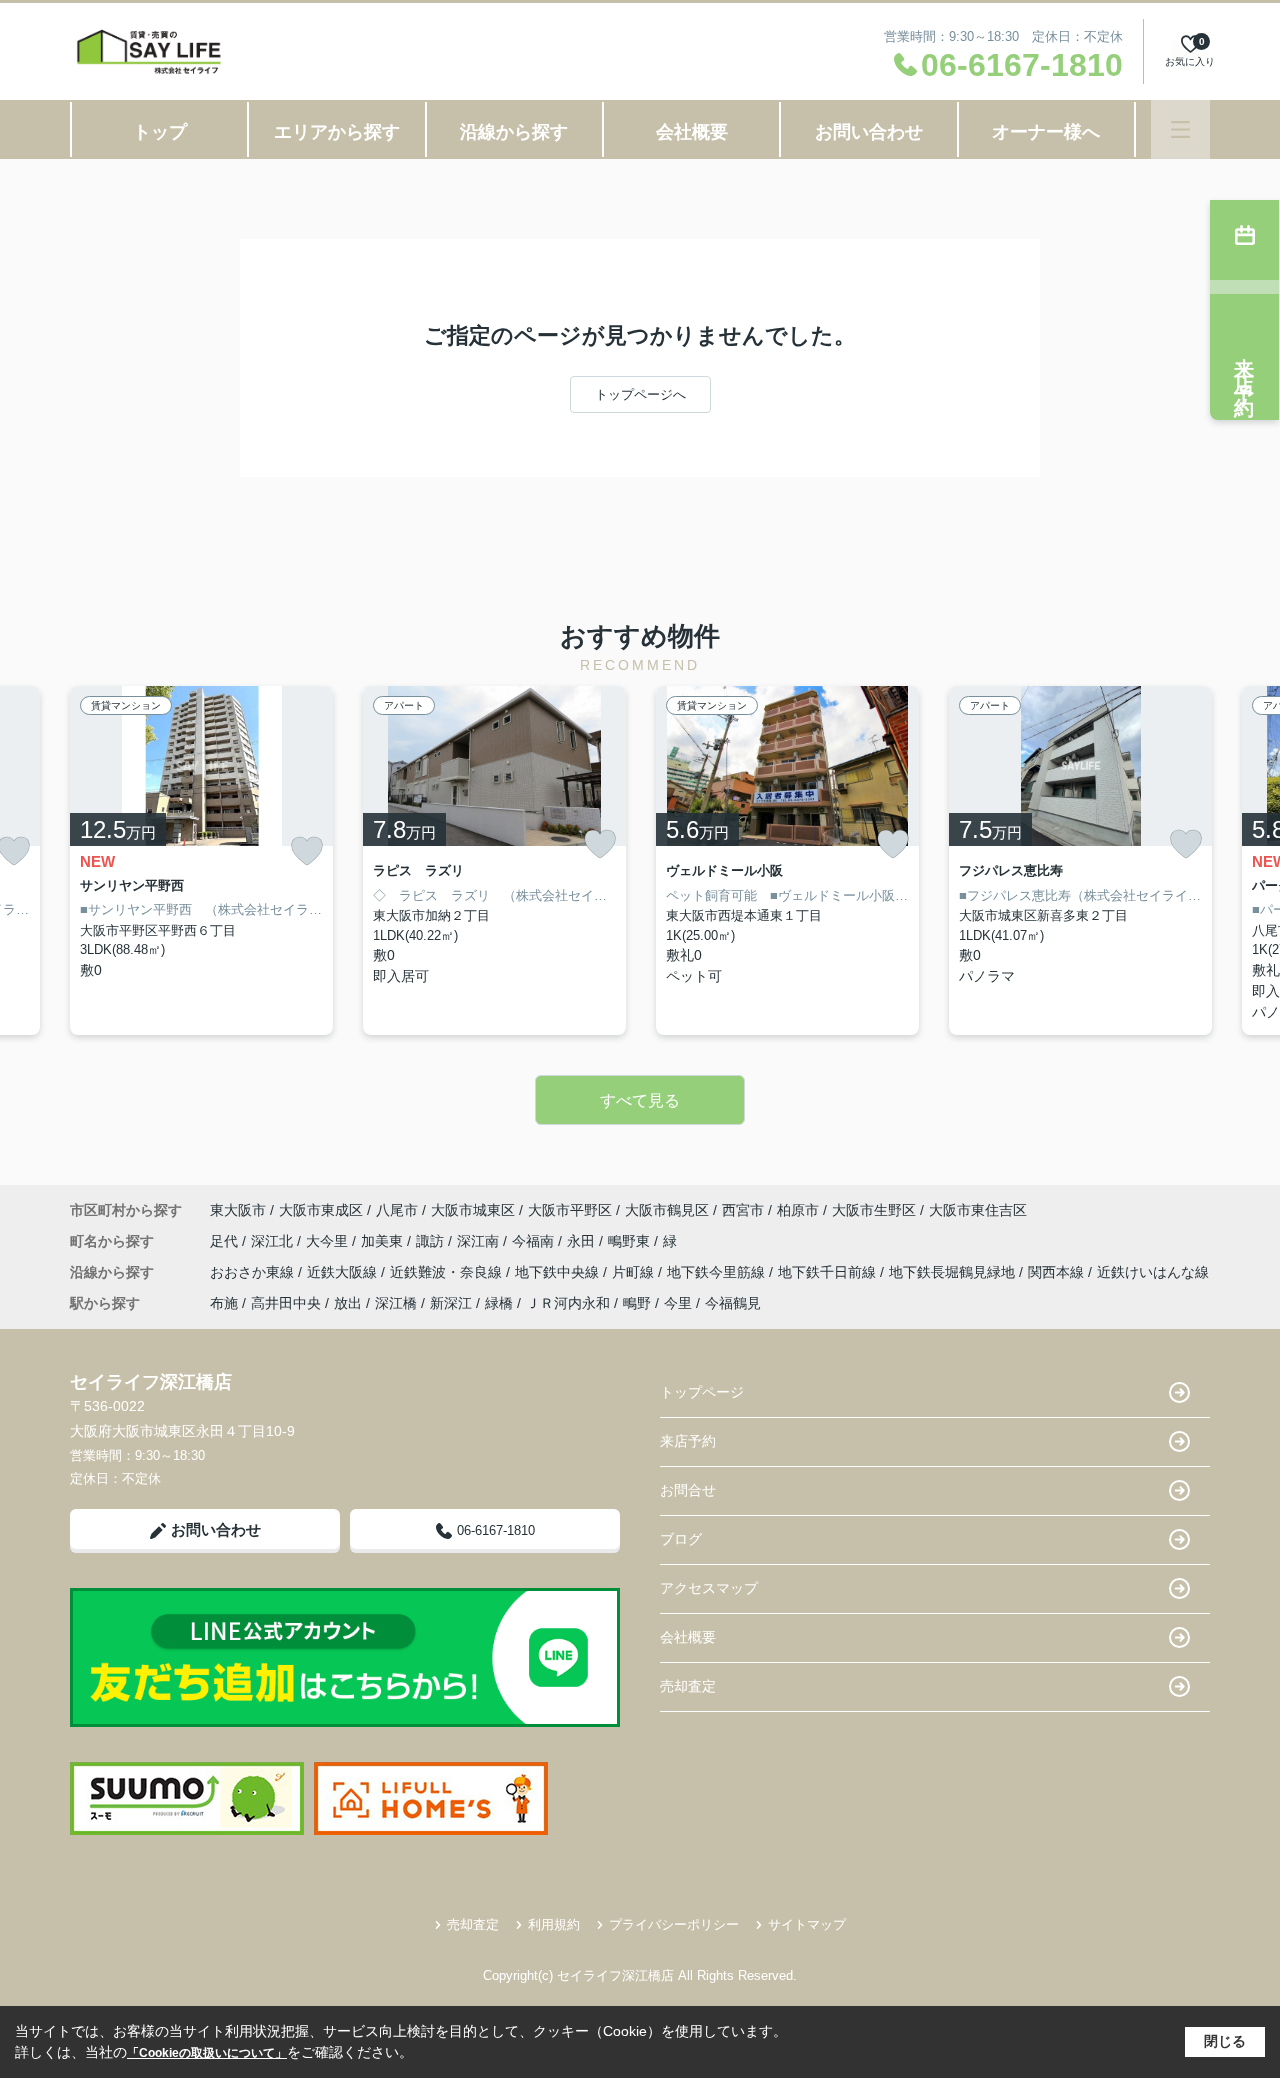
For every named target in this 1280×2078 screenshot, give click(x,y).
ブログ (681, 1539)
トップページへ (640, 394)
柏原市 (798, 1210)
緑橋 (499, 1303)
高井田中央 (286, 1303)
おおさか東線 (254, 1272)
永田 (583, 1241)
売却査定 (688, 1686)
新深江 (451, 1303)
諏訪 (432, 1241)
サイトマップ (807, 1924)
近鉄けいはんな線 (1153, 1272)
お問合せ (688, 1490)
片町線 (635, 1272)
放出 (348, 1303)
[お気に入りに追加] (307, 851)
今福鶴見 (733, 1303)
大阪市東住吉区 (978, 1210)
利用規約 (554, 1924)
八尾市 (397, 1210)
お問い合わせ (869, 132)
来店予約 (688, 1441)
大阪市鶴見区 (667, 1210)
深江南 (480, 1241)
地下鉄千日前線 (829, 1272)
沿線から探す (514, 132)
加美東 (384, 1241)
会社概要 (692, 132)
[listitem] (201, 860)
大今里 (329, 1241)
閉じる (1225, 2041)
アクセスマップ (709, 1588)
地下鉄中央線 (559, 1272)
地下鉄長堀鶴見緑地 (954, 1272)
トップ (160, 132)
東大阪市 (238, 1210)
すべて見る (640, 1100)
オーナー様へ (1046, 132)
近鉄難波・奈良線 (448, 1272)
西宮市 (743, 1210)
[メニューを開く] (1180, 129)
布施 (224, 1303)
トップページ (702, 1392)
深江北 (274, 1241)
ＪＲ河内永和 (568, 1303)
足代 (226, 1241)
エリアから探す (337, 132)
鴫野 (637, 1303)
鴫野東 (631, 1241)
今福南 (535, 1241)
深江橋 (396, 1303)
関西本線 (1058, 1272)
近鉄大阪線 (344, 1272)
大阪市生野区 (874, 1210)
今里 (678, 1303)
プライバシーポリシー (674, 1924)
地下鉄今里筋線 (718, 1272)
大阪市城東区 (473, 1210)
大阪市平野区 (570, 1210)
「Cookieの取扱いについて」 (207, 2053)
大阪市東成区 (321, 1210)
